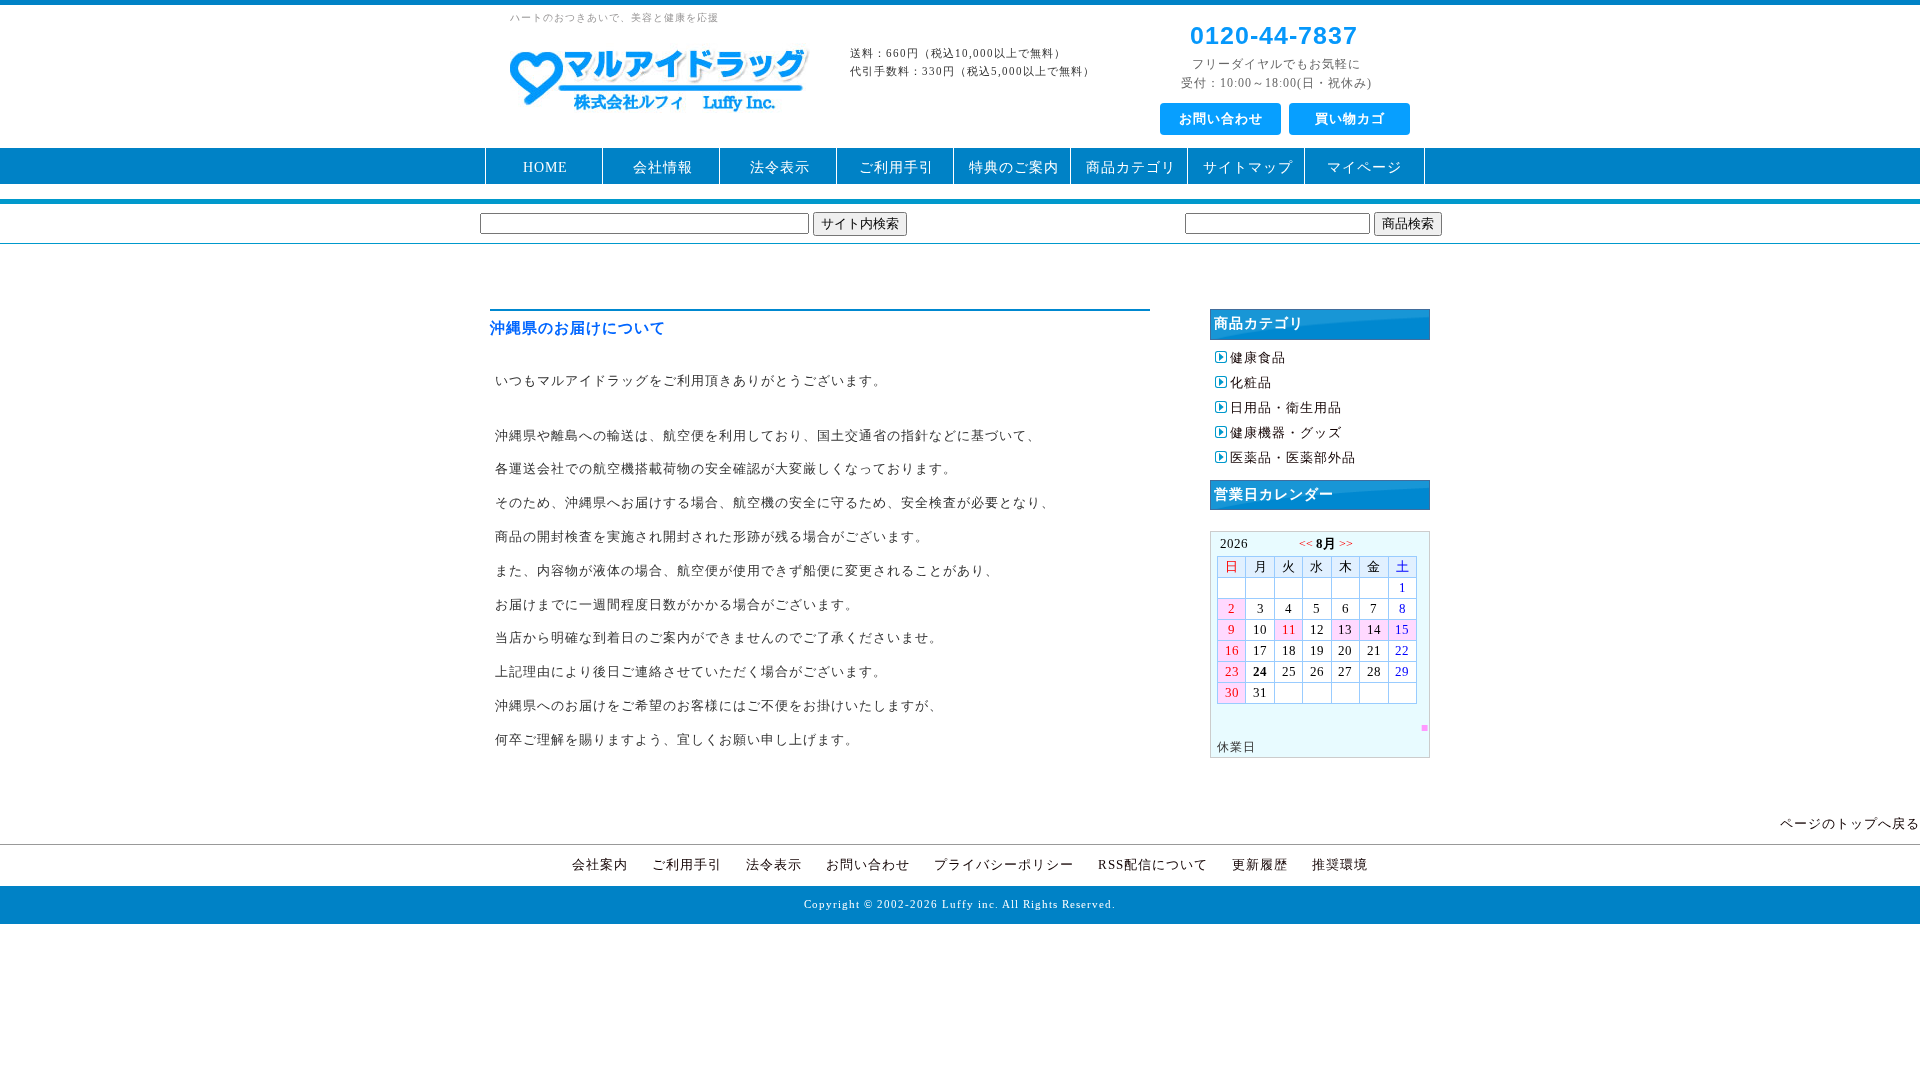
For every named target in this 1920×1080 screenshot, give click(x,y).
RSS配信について (1153, 864)
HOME (545, 167)
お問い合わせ (1221, 118)
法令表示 (780, 167)
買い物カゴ (1350, 118)
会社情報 (663, 167)
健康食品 (1258, 357)
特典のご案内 (1014, 167)
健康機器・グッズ (1286, 432)
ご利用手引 (896, 167)
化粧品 (1251, 382)
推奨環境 (1340, 864)
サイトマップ (1248, 167)
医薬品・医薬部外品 (1293, 457)
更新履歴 (1260, 864)
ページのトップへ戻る (1850, 823)
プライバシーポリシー (1004, 864)
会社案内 (600, 864)
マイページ (1364, 167)
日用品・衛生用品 (1286, 407)
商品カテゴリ (1131, 167)
